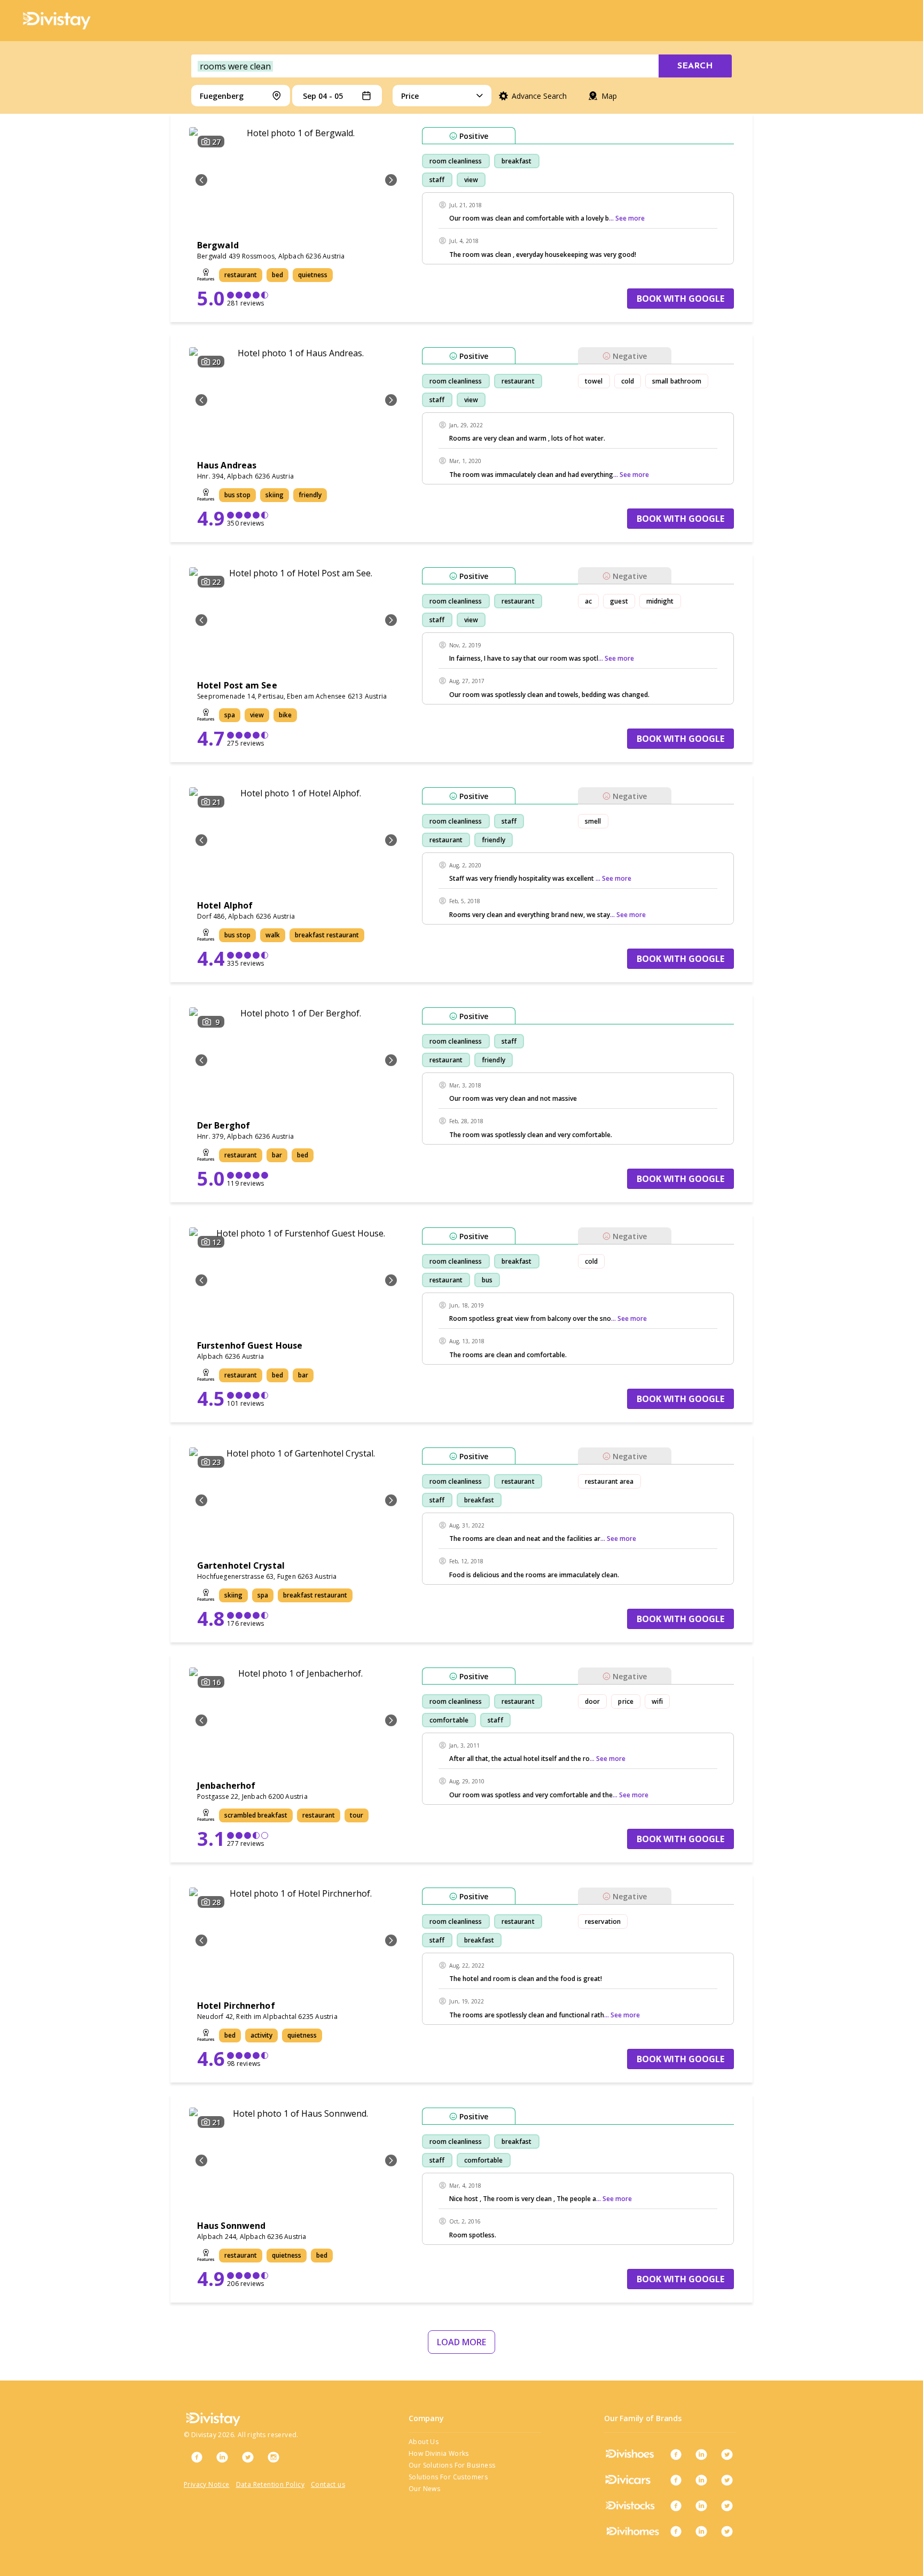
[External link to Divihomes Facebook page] (676, 2531)
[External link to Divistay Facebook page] (197, 2457)
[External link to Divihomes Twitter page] (727, 2531)
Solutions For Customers (448, 2477)
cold (628, 381)
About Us (424, 2442)
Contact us (328, 2484)
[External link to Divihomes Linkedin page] (701, 2531)
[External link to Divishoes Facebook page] (676, 2454)
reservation (603, 1921)
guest (619, 601)
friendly (494, 840)
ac (588, 601)
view (471, 180)
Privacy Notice (207, 2484)
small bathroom (677, 381)
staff (437, 180)
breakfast (517, 161)
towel (594, 381)
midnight (660, 601)
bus (487, 1280)
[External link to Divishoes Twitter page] (727, 2454)
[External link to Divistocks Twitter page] (727, 2505)
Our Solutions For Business (452, 2465)
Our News (424, 2489)
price (626, 1701)
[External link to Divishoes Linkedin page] (701, 2454)
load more (461, 2342)
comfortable (449, 1720)
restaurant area (609, 1481)
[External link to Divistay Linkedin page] (222, 2457)
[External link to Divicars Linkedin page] (701, 2480)
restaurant (518, 381)
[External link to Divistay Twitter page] (248, 2457)
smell (593, 821)
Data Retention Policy (270, 2484)
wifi (657, 1701)
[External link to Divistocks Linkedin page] (701, 2505)
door (592, 1701)
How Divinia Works (439, 2453)
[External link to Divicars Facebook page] (676, 2480)
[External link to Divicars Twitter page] (727, 2480)
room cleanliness (456, 161)
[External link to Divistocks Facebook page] (676, 2505)
